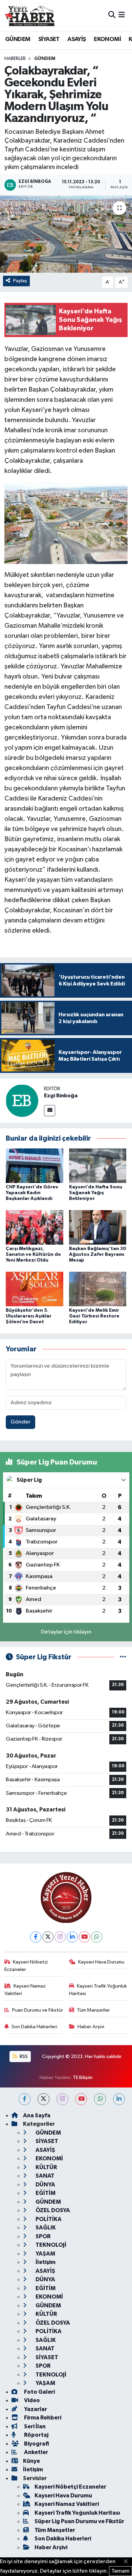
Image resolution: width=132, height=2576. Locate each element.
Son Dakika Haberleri (34, 2027)
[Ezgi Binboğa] (22, 1100)
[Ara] (112, 15)
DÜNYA (45, 2185)
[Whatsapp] (97, 1937)
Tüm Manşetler (93, 2010)
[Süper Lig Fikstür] (123, 1657)
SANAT (45, 2176)
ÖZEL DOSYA (52, 2210)
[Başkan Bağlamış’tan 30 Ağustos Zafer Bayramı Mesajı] (98, 1227)
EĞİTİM (45, 2193)
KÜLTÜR (46, 2167)
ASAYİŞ (76, 39)
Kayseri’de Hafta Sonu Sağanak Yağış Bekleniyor (96, 1193)
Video (31, 2400)
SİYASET (49, 39)
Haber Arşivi (91, 2027)
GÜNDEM (18, 39)
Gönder (20, 1422)
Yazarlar (35, 2409)
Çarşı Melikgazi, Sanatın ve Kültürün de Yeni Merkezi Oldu (33, 1254)
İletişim (45, 2262)
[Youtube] (84, 1937)
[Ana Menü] (122, 15)
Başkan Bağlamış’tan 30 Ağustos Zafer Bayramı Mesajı (98, 1254)
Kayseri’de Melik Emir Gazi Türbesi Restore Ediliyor (94, 1316)
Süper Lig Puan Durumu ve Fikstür (79, 2521)
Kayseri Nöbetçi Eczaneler (26, 1966)
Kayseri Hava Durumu (101, 1962)
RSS (23, 2056)
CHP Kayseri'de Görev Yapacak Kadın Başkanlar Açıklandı (32, 1193)
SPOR (42, 2236)
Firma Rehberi (42, 2418)
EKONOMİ (107, 39)
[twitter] (43, 2099)
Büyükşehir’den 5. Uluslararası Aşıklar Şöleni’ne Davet (29, 1316)
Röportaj (36, 2435)
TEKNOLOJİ (50, 2245)
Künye (31, 2461)
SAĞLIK (45, 2228)
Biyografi (36, 2444)
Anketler (36, 2452)
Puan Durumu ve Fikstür (38, 2010)
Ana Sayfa (37, 2115)
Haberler (15, 59)
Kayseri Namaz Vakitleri (25, 1990)
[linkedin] (119, 2099)
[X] (48, 1937)
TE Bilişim (83, 2078)
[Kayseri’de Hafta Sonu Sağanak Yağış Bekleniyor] (98, 1166)
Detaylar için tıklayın (66, 1632)
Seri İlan (34, 2426)
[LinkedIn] (72, 1937)
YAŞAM (45, 2254)
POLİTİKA (48, 2219)
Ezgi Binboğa (61, 1096)
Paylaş (20, 281)
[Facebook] (36, 1937)
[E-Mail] (50, 1111)
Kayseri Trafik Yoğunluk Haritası (98, 1990)
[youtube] (81, 2099)
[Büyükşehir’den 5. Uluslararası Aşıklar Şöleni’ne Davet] (35, 1289)
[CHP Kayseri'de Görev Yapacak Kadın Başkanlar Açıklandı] (35, 1166)
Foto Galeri (39, 2392)
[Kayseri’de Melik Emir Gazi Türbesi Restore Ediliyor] (98, 1289)
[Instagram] (60, 1937)
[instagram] (62, 2099)
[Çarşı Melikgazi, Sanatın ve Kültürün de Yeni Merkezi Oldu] (35, 1227)
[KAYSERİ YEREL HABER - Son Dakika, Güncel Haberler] (30, 15)
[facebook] (25, 2099)
